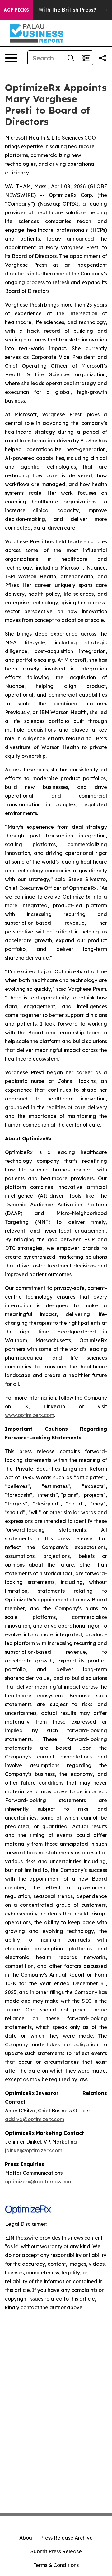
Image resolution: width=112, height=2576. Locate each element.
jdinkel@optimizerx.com (34, 2150)
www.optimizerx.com (30, 1415)
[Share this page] (103, 58)
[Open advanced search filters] (86, 58)
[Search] (71, 58)
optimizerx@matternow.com (39, 2182)
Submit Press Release (56, 2551)
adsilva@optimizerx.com (35, 2119)
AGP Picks (16, 10)
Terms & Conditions (56, 2565)
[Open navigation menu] (11, 58)
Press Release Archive (66, 2538)
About (27, 2538)
